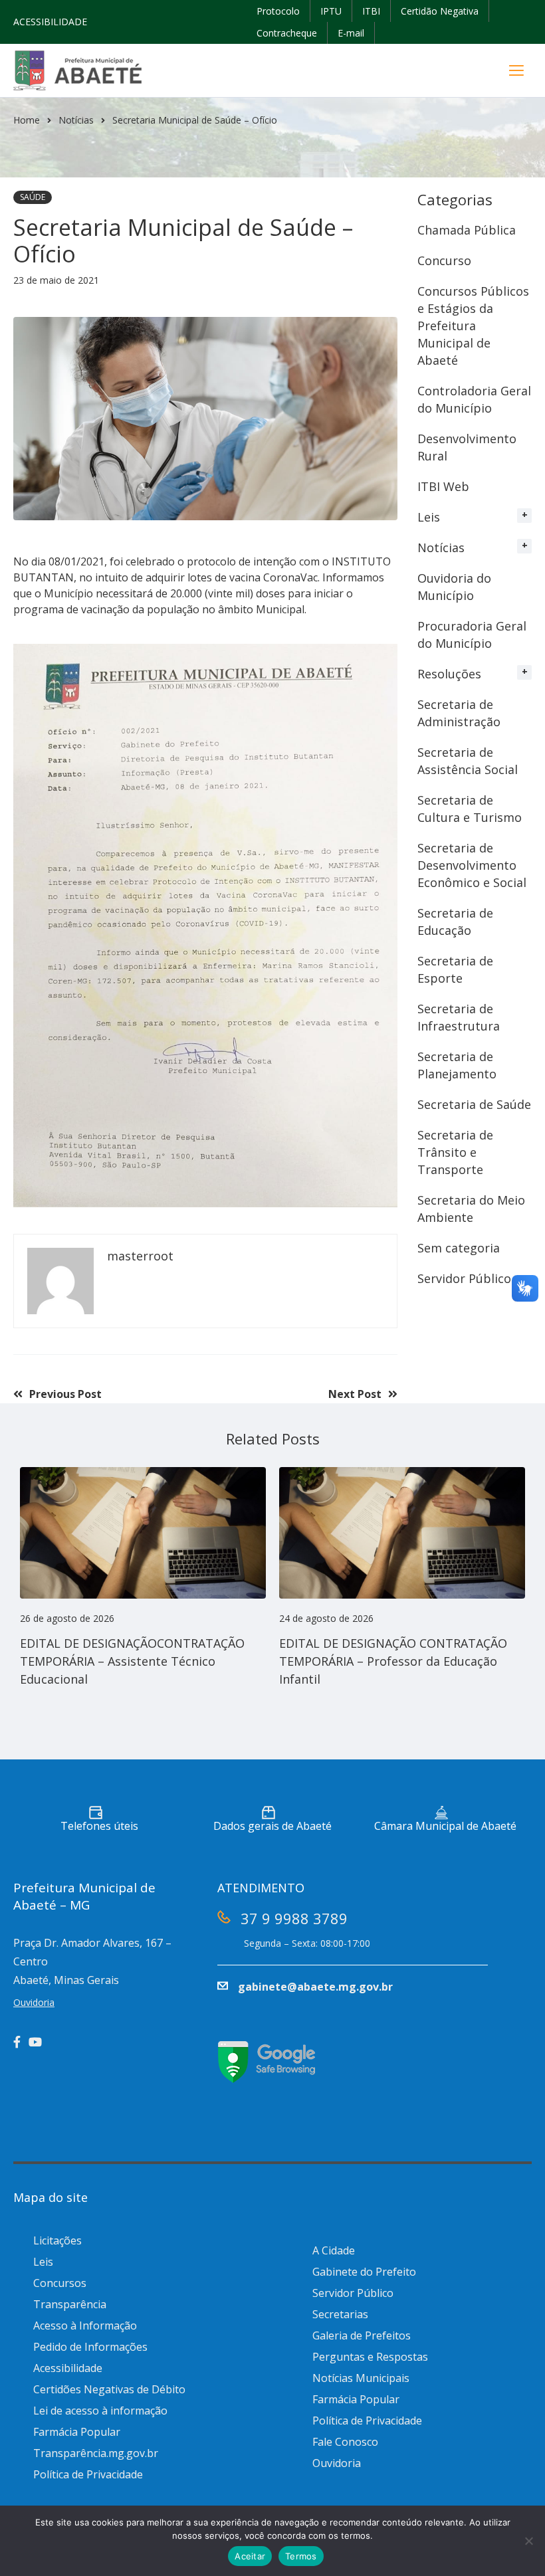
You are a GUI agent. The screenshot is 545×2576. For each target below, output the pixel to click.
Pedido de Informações (90, 2347)
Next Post (355, 1394)
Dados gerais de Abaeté (272, 1826)
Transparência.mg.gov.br (96, 2453)
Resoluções (449, 674)
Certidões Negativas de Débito (109, 2389)
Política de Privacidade (88, 2474)
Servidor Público (464, 1278)
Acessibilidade (68, 2368)
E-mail (351, 33)
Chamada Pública (467, 230)
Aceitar (250, 2556)
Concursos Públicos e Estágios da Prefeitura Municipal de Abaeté (473, 326)
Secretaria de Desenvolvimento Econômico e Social (472, 865)
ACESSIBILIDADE (50, 22)
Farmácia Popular (77, 2432)
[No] (528, 2541)
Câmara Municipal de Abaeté (445, 1826)
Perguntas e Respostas (370, 2357)
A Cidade (334, 2250)
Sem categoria (459, 1248)
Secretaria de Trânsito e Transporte (455, 1152)
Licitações (57, 2240)
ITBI (371, 11)
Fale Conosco (345, 2442)
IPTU (331, 11)
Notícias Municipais (361, 2378)
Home (27, 120)
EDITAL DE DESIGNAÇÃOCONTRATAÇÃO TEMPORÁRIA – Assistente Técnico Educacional (132, 1661)
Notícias (76, 120)
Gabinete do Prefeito (364, 2272)
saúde (33, 197)
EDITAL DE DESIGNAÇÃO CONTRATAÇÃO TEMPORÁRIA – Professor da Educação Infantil (393, 1661)
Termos (301, 2556)
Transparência (70, 2304)
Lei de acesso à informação (100, 2411)
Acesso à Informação (85, 2326)
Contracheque (287, 33)
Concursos (60, 2283)
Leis (429, 517)
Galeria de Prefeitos (362, 2335)
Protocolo (278, 11)
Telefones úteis (99, 1826)
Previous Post (65, 1394)
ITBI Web (443, 486)
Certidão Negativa (440, 11)
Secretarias (340, 2314)
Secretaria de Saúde (474, 1104)
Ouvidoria (337, 2463)
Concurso (444, 260)
